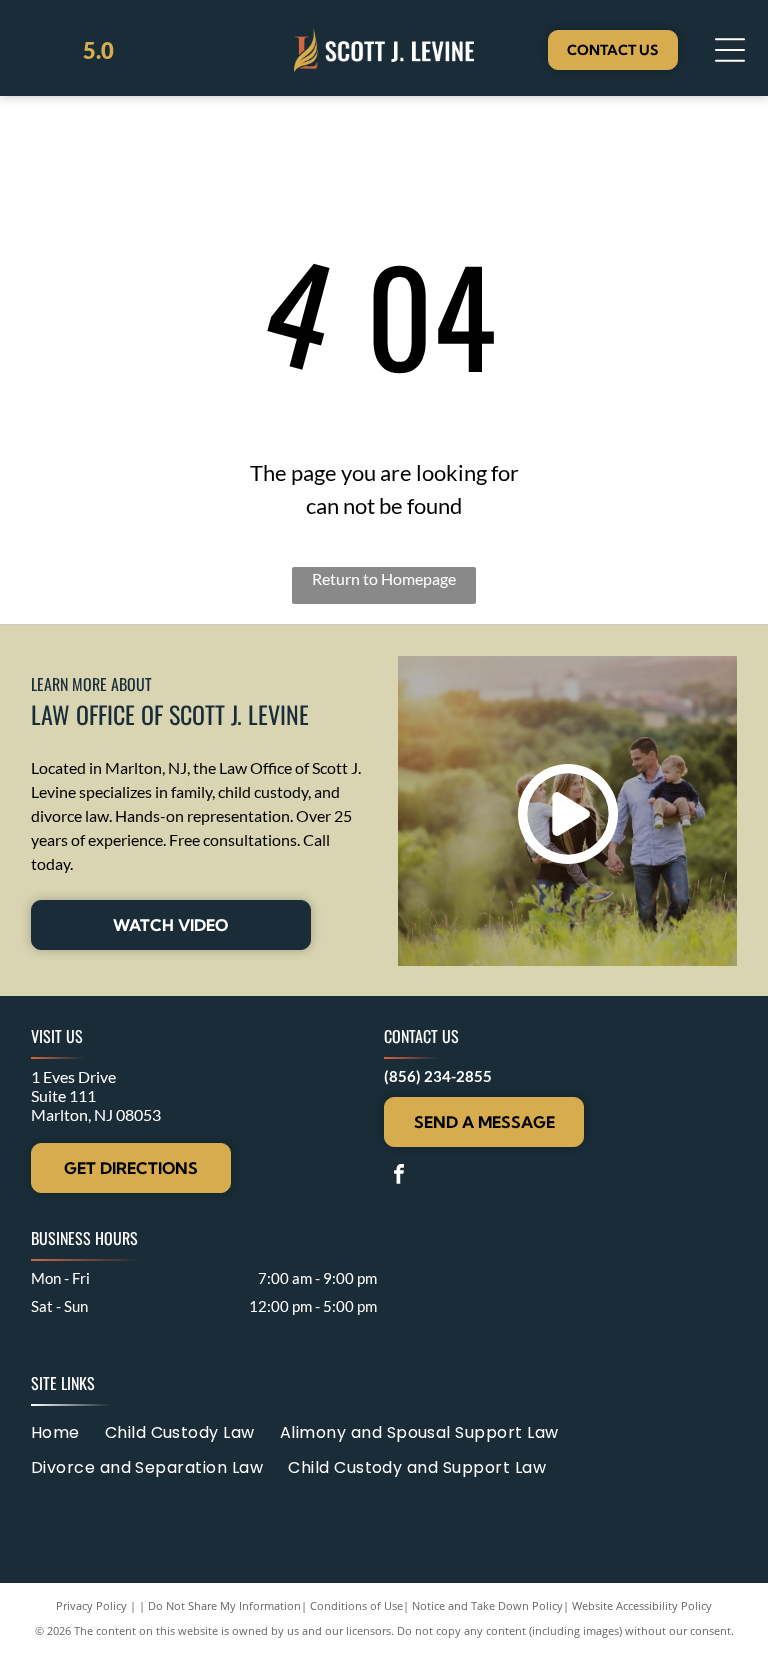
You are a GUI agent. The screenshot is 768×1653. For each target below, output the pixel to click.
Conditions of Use (356, 1605)
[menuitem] (68, 1431)
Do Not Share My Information (224, 1605)
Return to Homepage (384, 578)
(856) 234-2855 (438, 1076)
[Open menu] (730, 50)
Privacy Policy (91, 1605)
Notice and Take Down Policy (487, 1605)
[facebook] (399, 1176)
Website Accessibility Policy (642, 1605)
